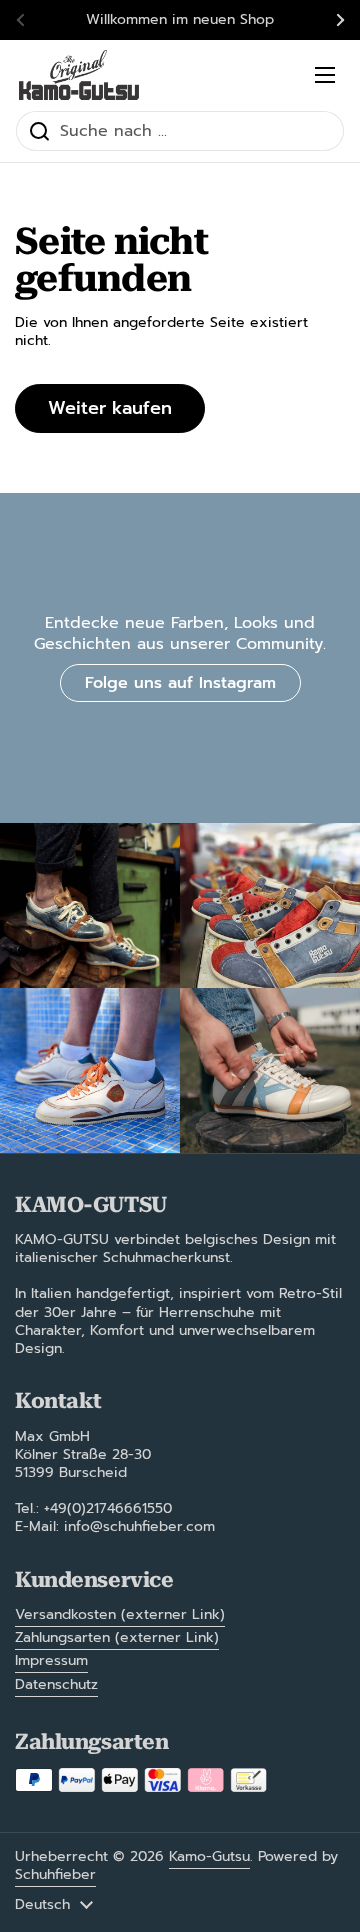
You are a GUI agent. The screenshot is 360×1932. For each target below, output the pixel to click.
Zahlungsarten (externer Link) (117, 1637)
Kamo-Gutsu (209, 1856)
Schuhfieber (55, 1874)
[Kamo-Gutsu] (79, 75)
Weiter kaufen (110, 408)
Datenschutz (56, 1684)
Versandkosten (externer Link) (120, 1614)
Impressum (51, 1660)
